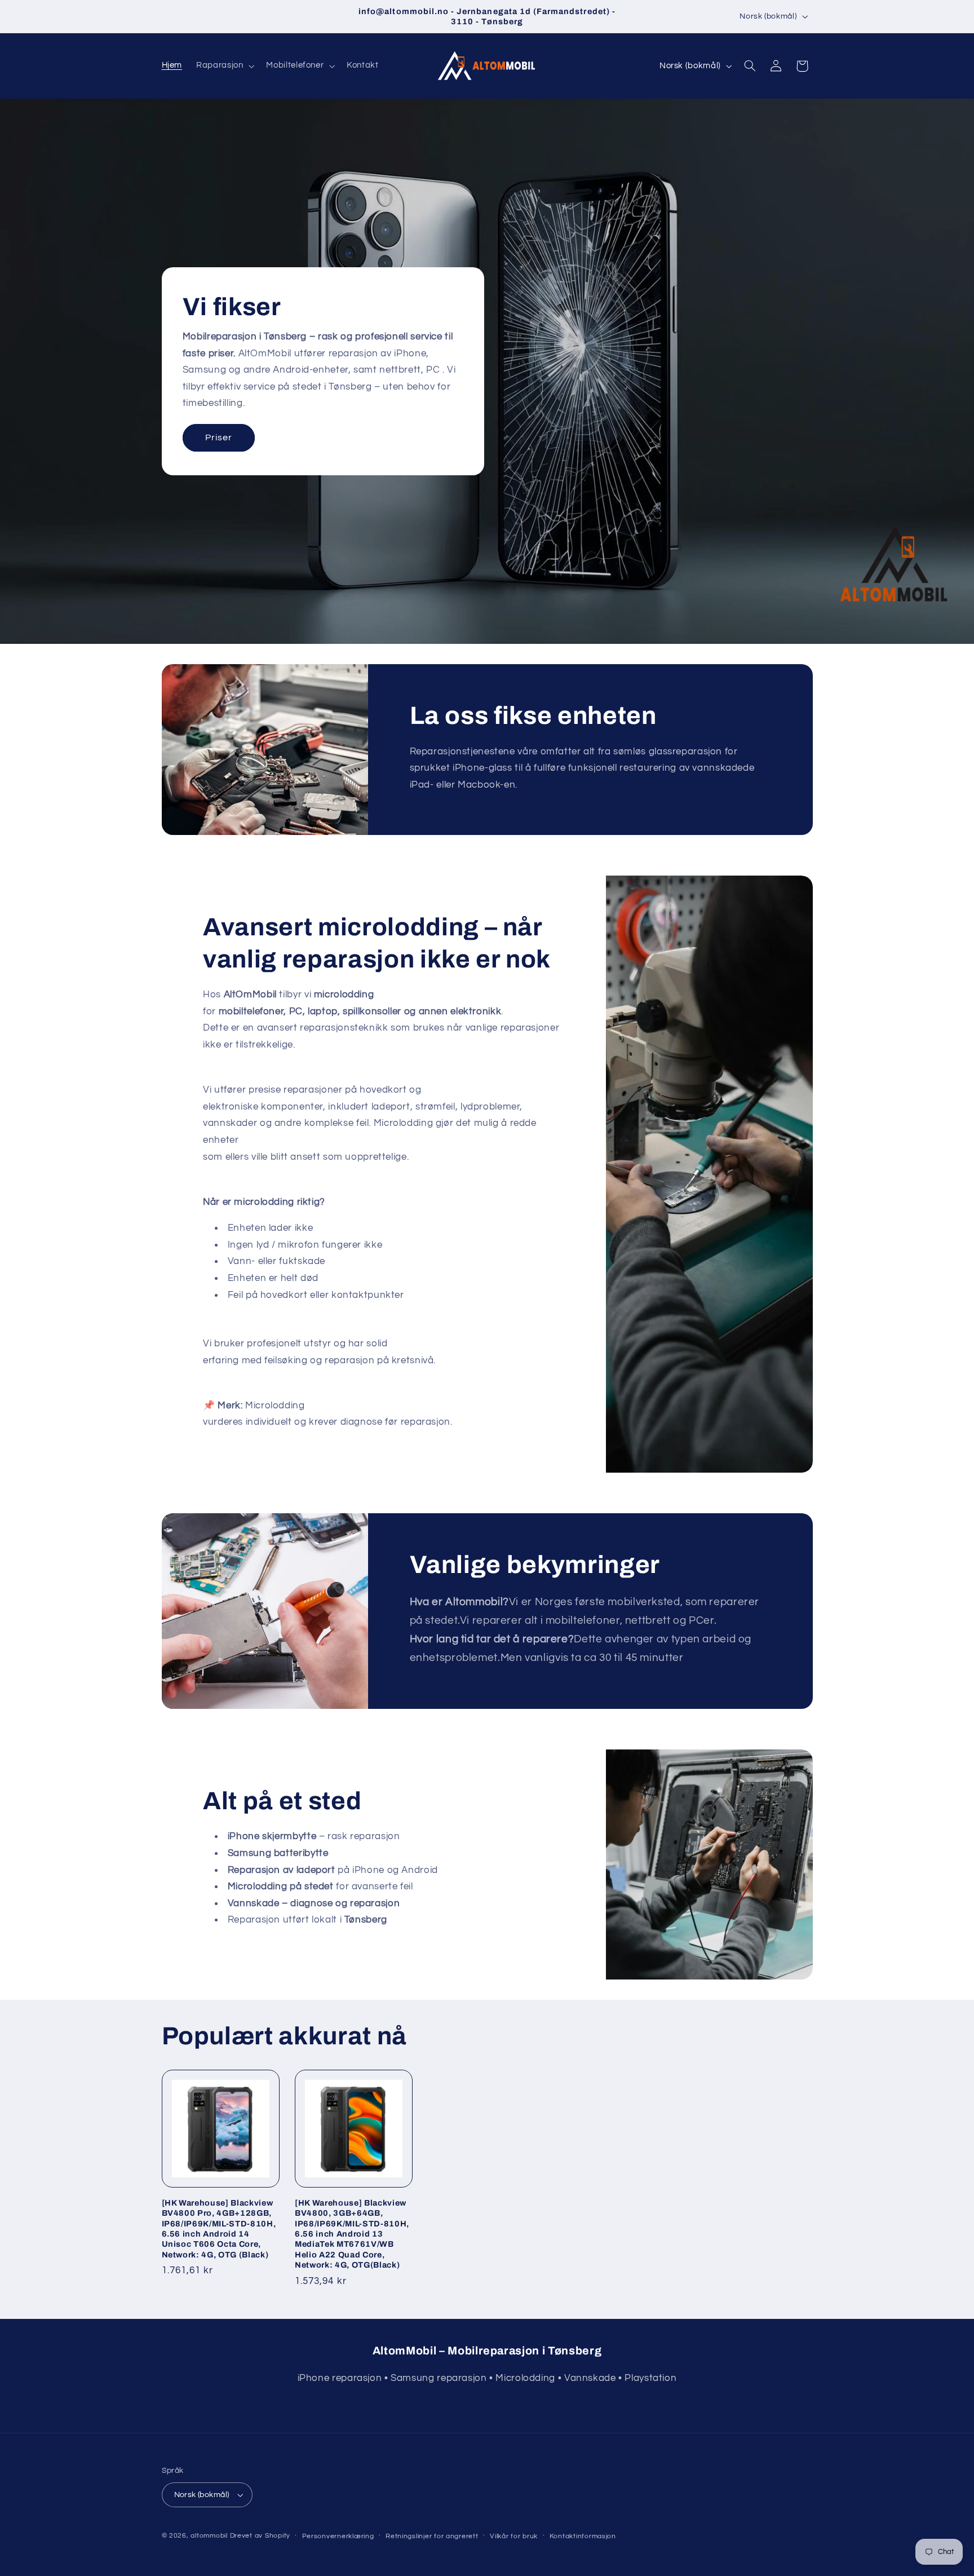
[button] (224, 66)
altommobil (209, 2536)
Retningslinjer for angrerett (432, 2536)
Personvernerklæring (338, 2536)
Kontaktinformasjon (583, 2536)
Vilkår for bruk (514, 2536)
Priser (218, 438)
